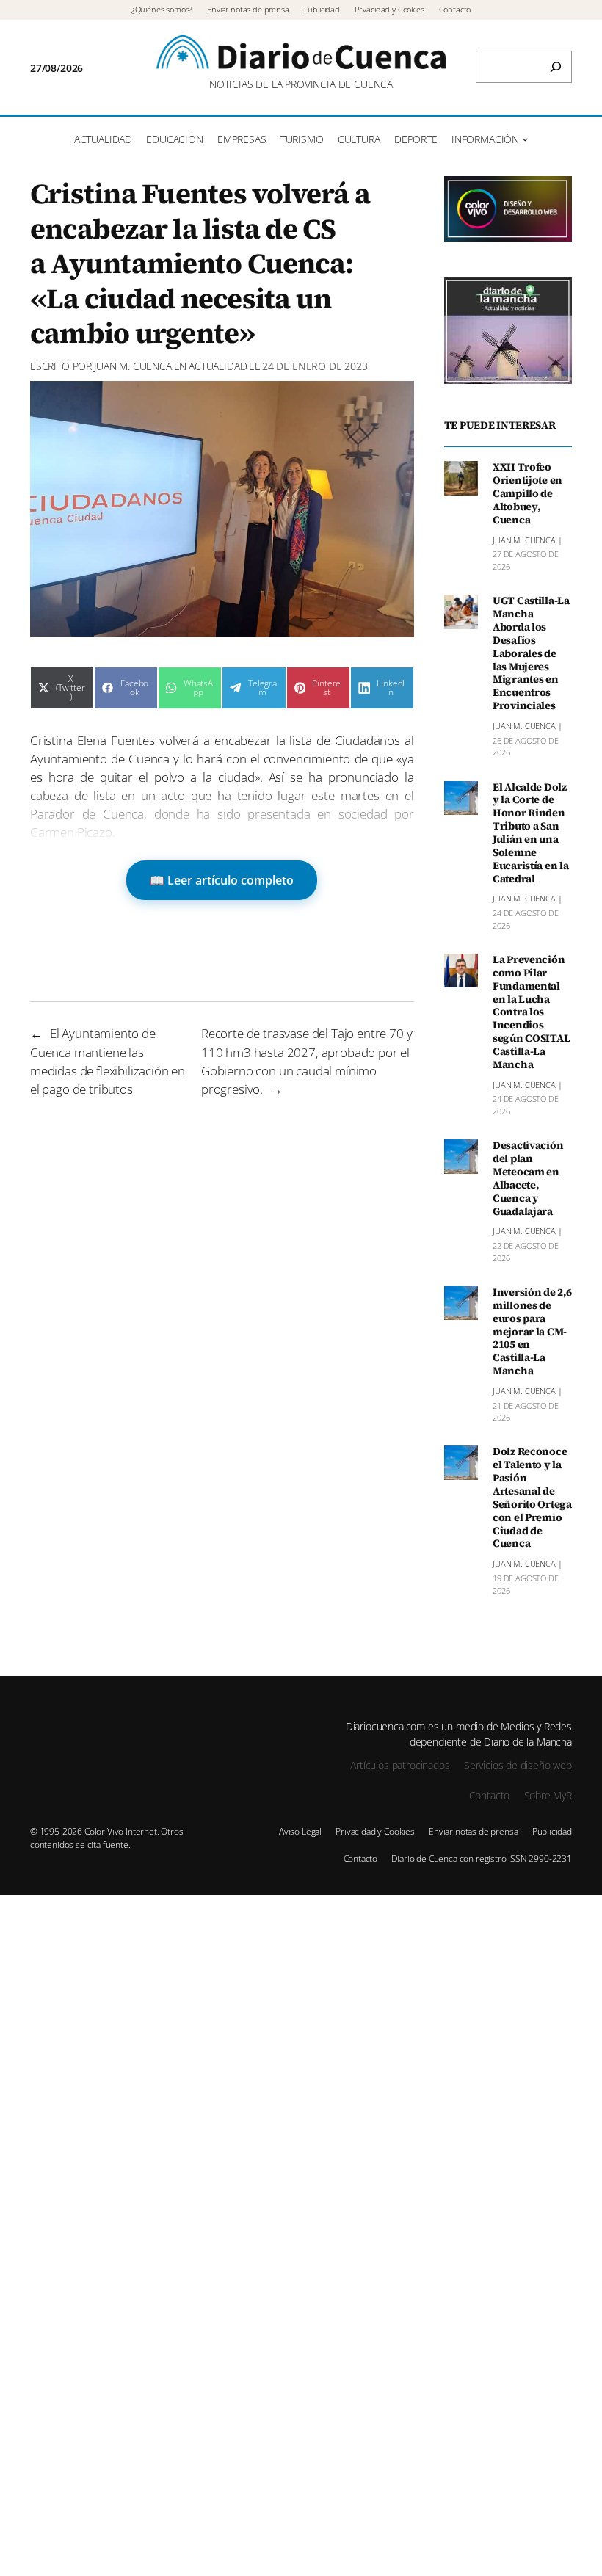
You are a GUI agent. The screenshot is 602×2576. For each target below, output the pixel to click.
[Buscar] (556, 67)
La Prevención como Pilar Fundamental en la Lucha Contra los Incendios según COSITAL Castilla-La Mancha (531, 1013)
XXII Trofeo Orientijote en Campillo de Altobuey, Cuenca (527, 494)
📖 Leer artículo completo (222, 880)
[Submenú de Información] (525, 139)
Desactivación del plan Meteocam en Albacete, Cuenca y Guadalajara (528, 1179)
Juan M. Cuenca (133, 366)
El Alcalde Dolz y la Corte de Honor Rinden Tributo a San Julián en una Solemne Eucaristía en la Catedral (530, 834)
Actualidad (218, 366)
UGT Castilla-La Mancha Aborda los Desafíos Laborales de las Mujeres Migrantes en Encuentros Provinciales (531, 654)
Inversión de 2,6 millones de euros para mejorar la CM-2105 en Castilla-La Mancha (532, 1332)
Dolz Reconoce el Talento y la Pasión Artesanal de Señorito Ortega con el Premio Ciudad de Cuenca (532, 1498)
